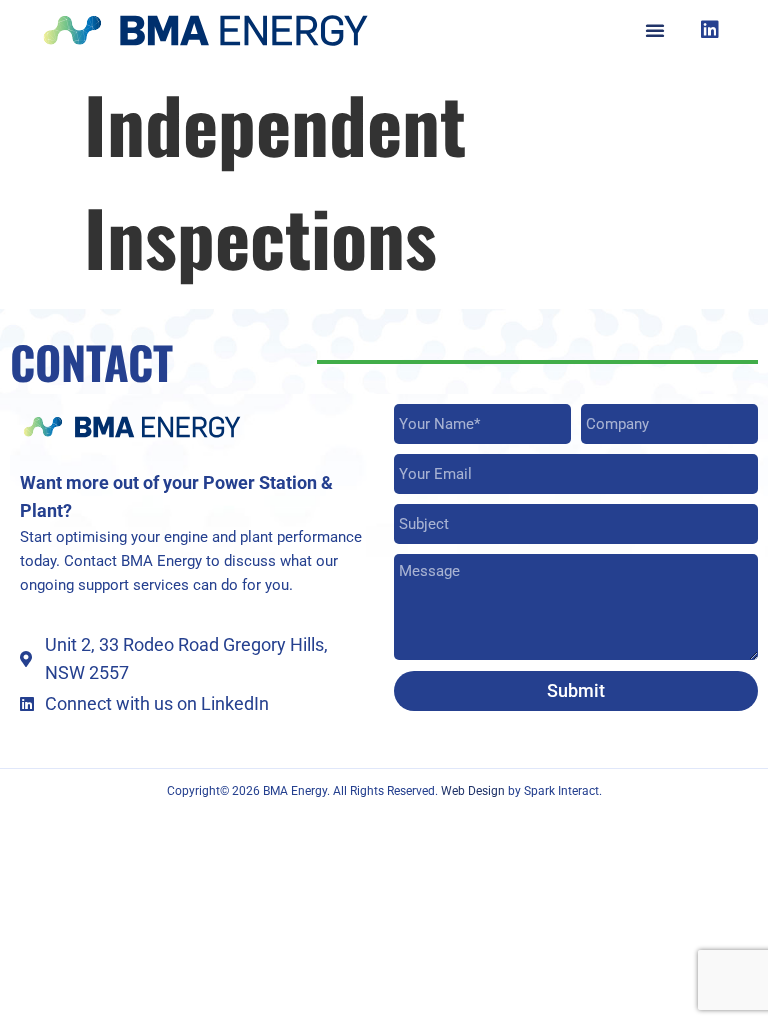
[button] (655, 30)
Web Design (474, 791)
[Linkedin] (710, 30)
